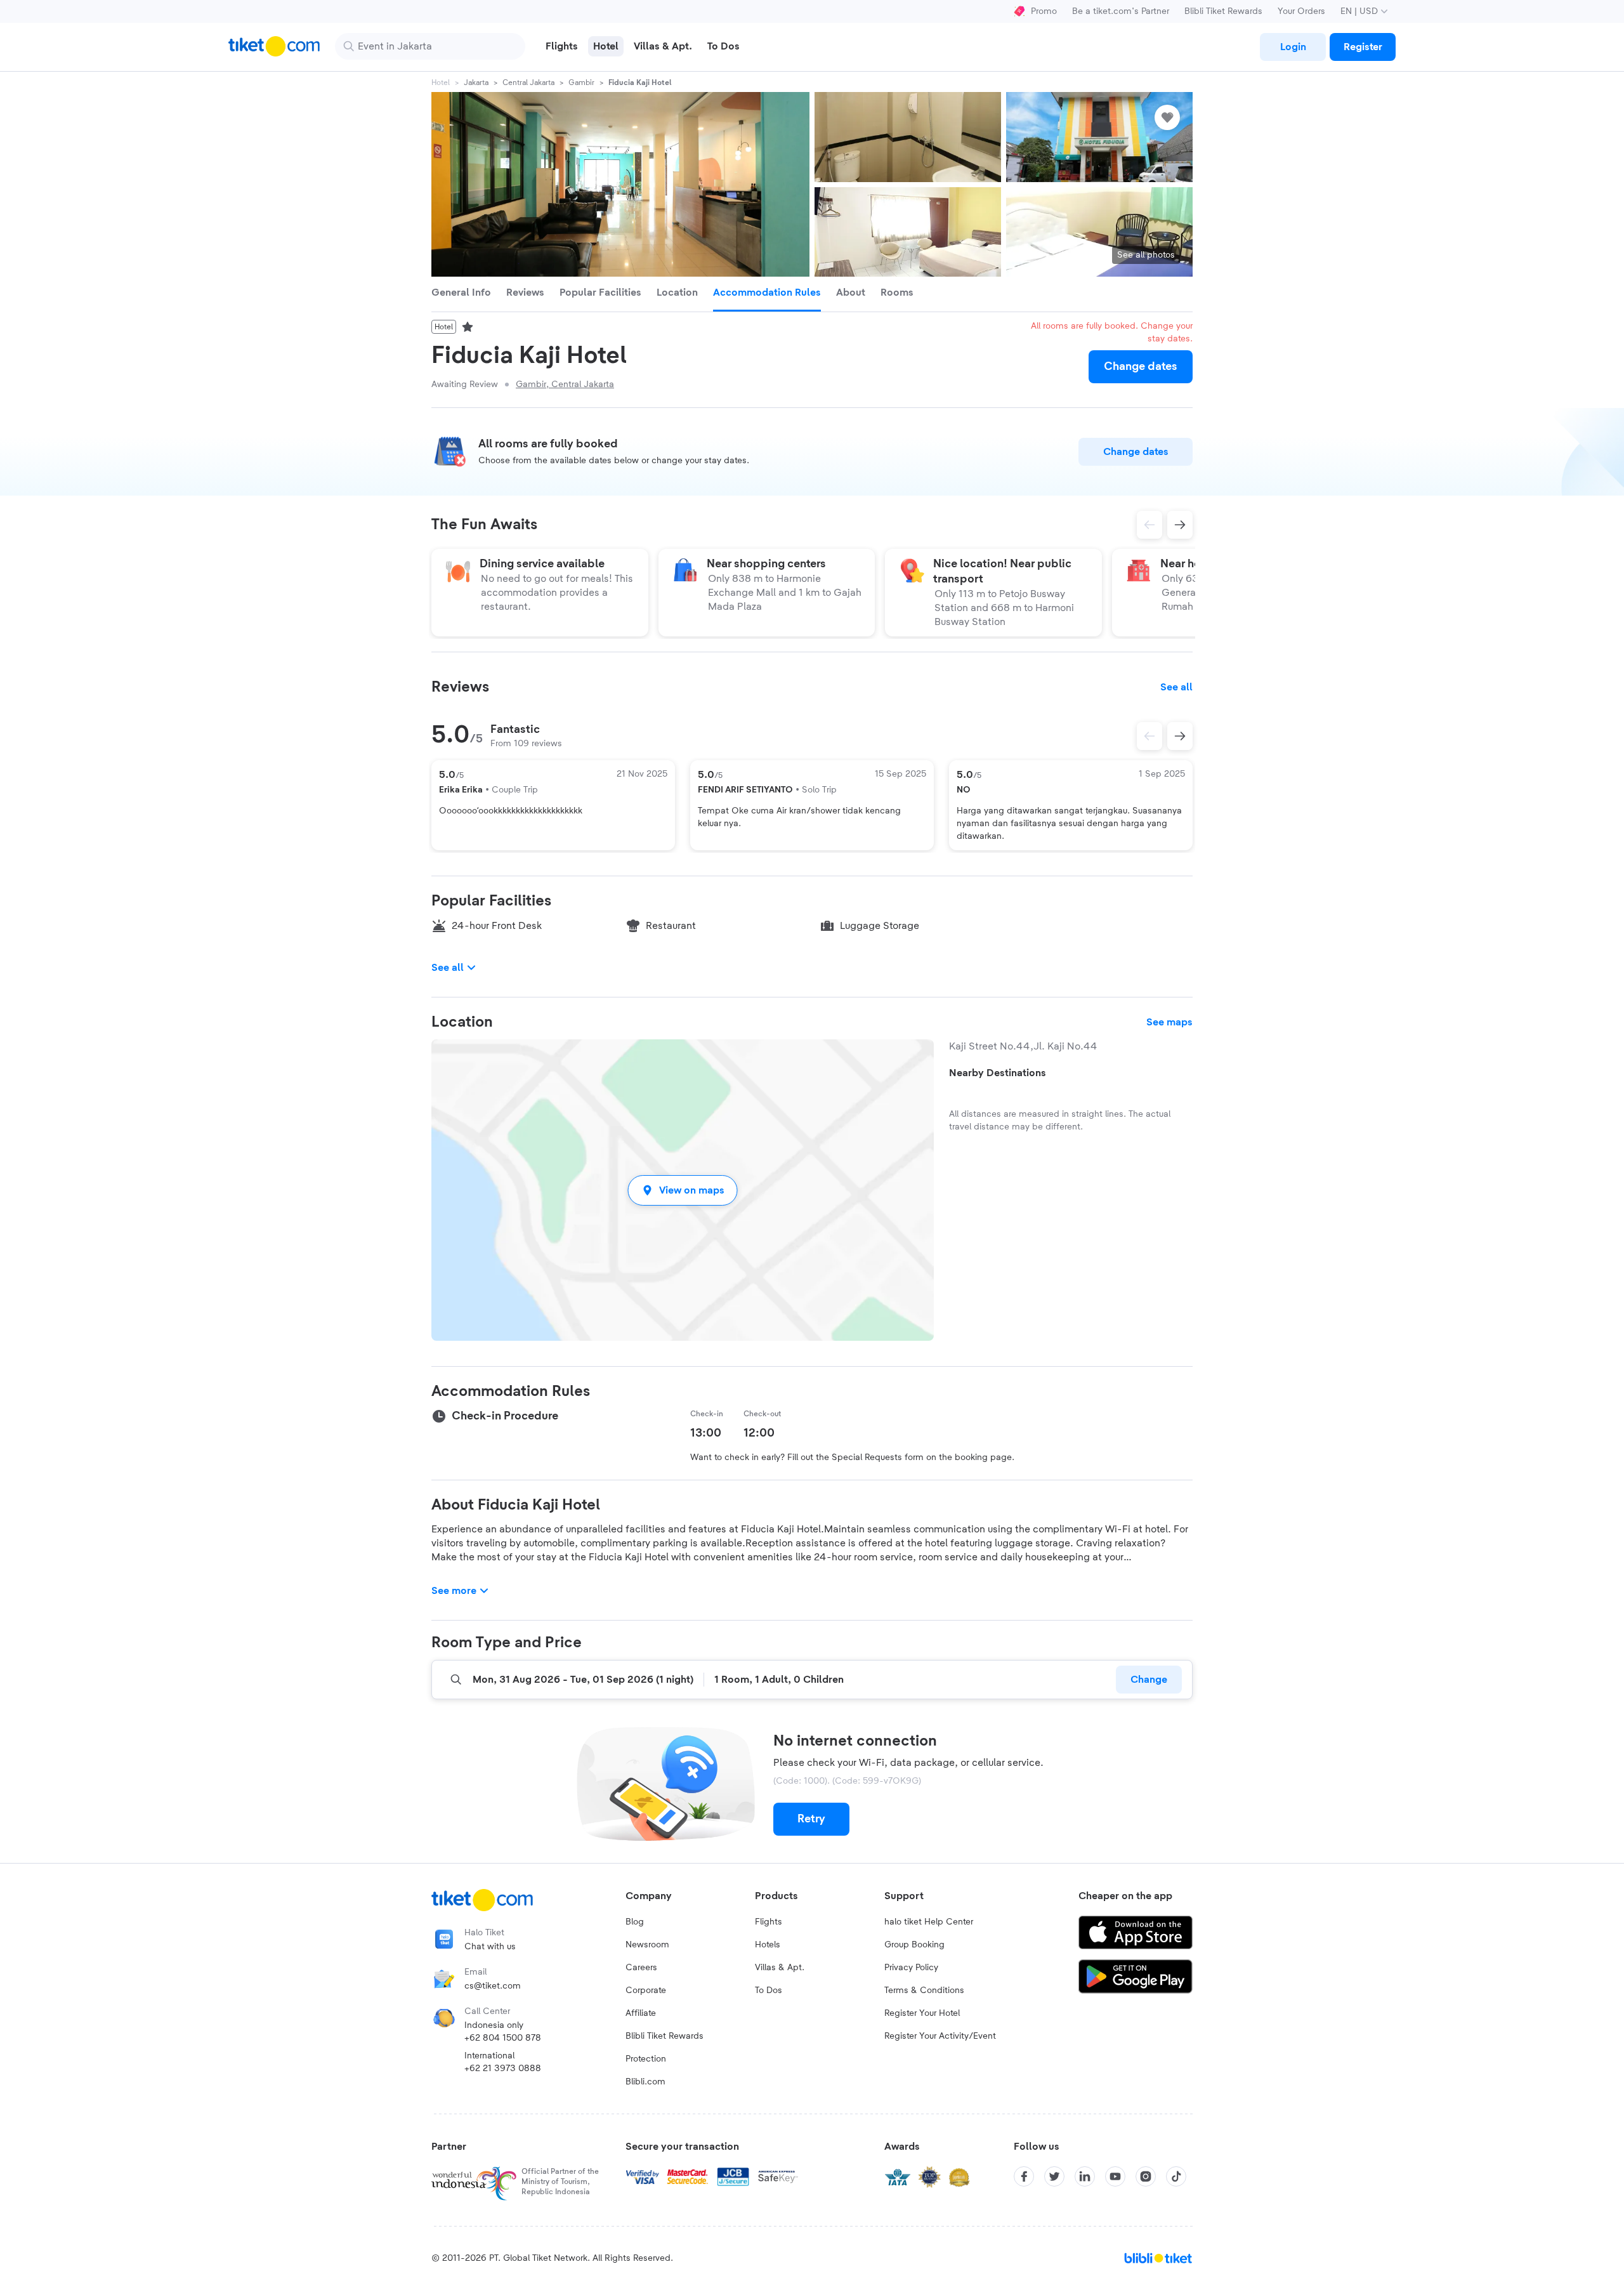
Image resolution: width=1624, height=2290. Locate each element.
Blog (635, 1922)
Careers (641, 1968)
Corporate (646, 1991)
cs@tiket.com (493, 1986)
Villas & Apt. (780, 1968)
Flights (769, 1922)
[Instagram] (1146, 2176)
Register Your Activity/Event (940, 2036)
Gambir (581, 82)
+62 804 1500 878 (503, 2038)
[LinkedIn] (1085, 2176)
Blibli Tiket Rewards (1223, 11)
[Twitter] (1054, 2176)
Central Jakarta (528, 82)
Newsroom (647, 1945)
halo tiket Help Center (929, 1922)
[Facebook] (1024, 2176)
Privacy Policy (911, 1968)
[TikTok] (1176, 2176)
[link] (1293, 47)
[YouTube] (1115, 2176)
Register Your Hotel (922, 2013)
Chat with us (490, 1947)
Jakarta (476, 82)
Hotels (768, 1945)
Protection (646, 2059)
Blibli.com (645, 2082)
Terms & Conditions (924, 1991)
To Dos (769, 1991)
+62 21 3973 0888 (503, 2069)
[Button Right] (1180, 736)
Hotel (441, 82)
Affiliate (641, 2013)
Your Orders (1301, 11)
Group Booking (914, 1945)
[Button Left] (1149, 736)
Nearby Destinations (998, 1073)
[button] (683, 1190)
